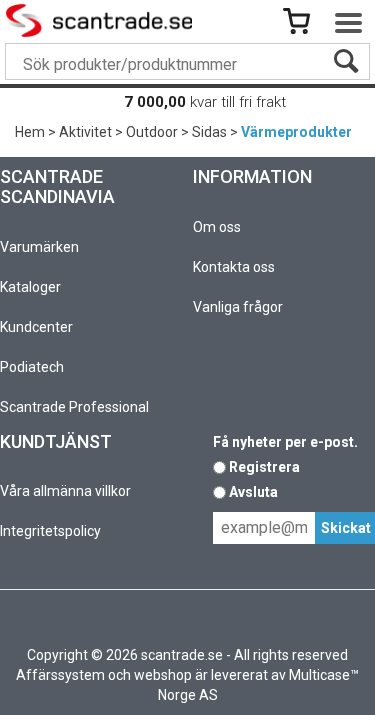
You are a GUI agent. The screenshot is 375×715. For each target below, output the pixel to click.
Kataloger (30, 287)
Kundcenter (36, 327)
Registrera (264, 467)
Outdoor (152, 132)
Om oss (217, 227)
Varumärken (39, 247)
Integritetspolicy (50, 531)
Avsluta (253, 492)
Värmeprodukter (296, 132)
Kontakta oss (234, 267)
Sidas (209, 132)
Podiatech (32, 367)
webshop (163, 675)
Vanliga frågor (238, 307)
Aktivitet (85, 132)
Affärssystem (60, 675)
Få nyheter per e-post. (285, 442)
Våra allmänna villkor (65, 491)
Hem (30, 132)
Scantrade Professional (74, 407)
